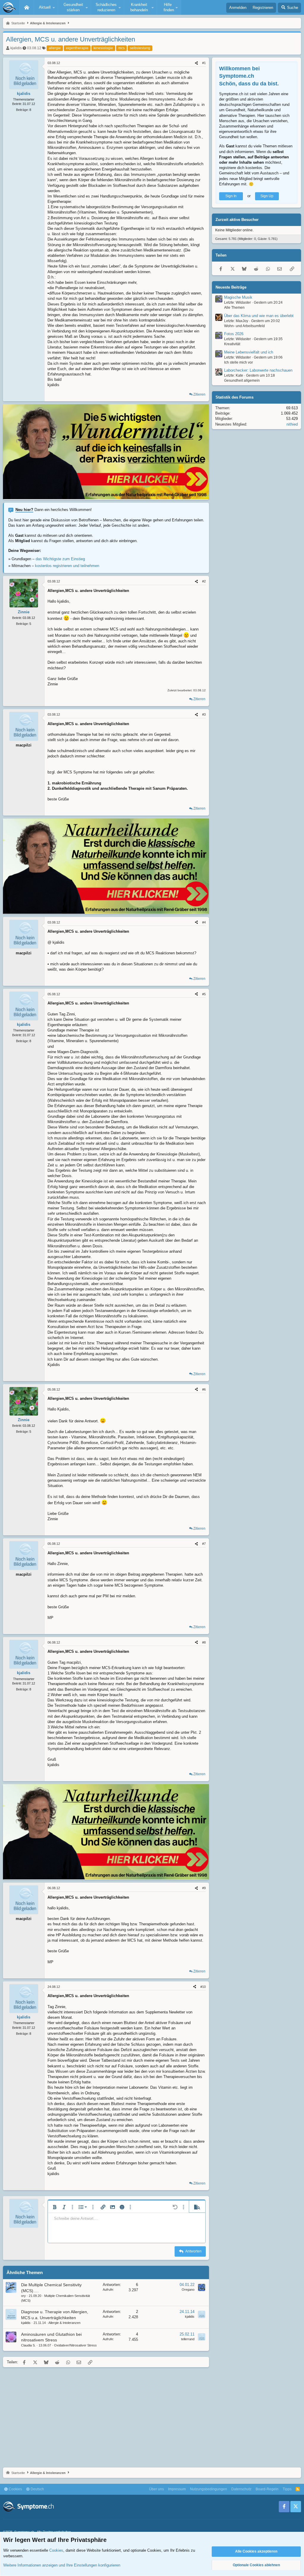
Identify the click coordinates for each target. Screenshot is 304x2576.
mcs (121, 48)
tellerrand (188, 2339)
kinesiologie (103, 48)
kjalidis (16, 48)
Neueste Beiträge (231, 287)
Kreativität (232, 344)
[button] (46, 7)
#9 (204, 1888)
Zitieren (199, 394)
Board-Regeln (267, 2489)
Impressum (177, 2489)
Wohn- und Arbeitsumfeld (244, 326)
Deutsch (37, 2489)
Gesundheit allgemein (242, 380)
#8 (204, 1642)
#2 (204, 581)
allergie (55, 48)
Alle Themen (234, 308)
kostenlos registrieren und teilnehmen (67, 566)
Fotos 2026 (234, 334)
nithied (292, 424)
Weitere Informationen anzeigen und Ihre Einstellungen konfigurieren (62, 2565)
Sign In (231, 196)
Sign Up (267, 196)
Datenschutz (241, 2489)
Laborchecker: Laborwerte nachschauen (258, 370)
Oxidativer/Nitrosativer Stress (75, 2345)
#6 (204, 1389)
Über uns (156, 2489)
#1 (204, 63)
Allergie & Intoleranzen (64, 2323)
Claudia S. (28, 2345)
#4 (204, 922)
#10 (203, 1987)
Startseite (27, 7)
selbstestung (140, 48)
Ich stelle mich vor (239, 362)
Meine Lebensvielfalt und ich (249, 352)
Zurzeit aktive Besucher (237, 220)
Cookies (15, 2489)
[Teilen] (196, 63)
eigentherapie (77, 48)
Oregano (188, 2290)
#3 (204, 714)
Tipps (287, 2489)
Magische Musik (238, 297)
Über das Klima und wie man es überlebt (259, 316)
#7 (204, 1544)
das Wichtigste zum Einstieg (60, 559)
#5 (204, 994)
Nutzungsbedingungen (209, 2489)
